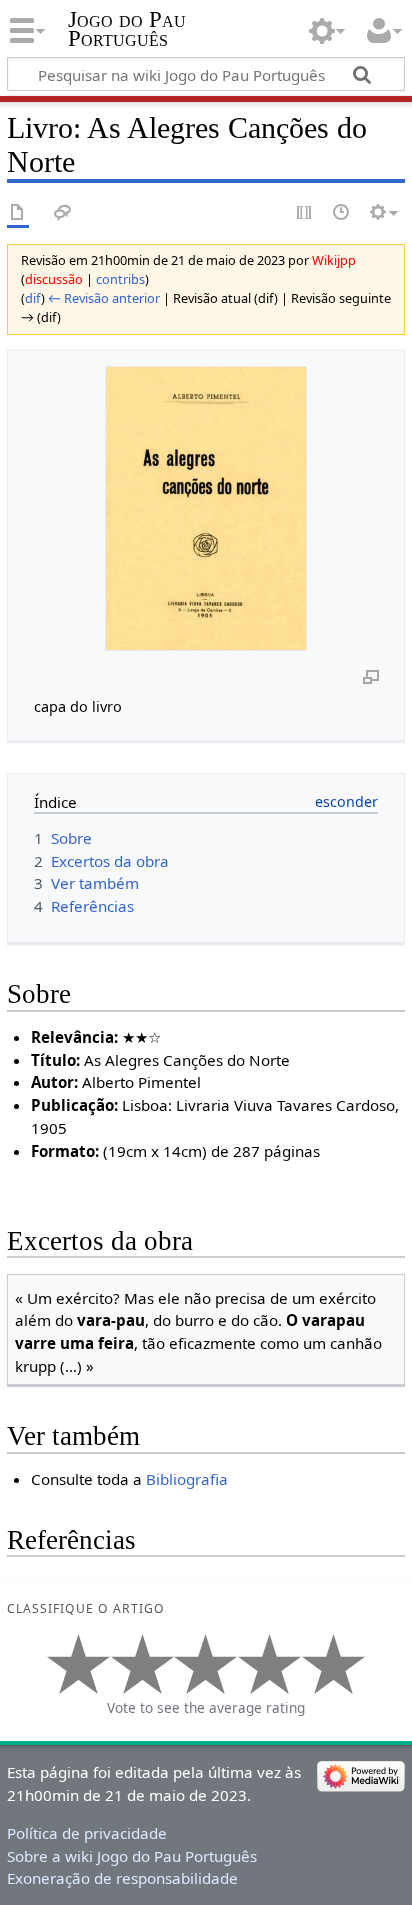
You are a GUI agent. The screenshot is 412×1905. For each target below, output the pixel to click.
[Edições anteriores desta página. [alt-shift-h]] (342, 213)
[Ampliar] (371, 676)
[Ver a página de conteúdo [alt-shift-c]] (18, 213)
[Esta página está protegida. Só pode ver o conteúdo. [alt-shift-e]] (305, 213)
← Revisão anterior (104, 298)
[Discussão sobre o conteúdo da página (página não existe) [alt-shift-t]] (63, 213)
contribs (120, 279)
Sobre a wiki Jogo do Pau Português (132, 1856)
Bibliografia (187, 1479)
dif (33, 298)
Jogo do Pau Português (127, 29)
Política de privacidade (87, 1833)
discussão (54, 279)
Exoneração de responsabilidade (122, 1878)
